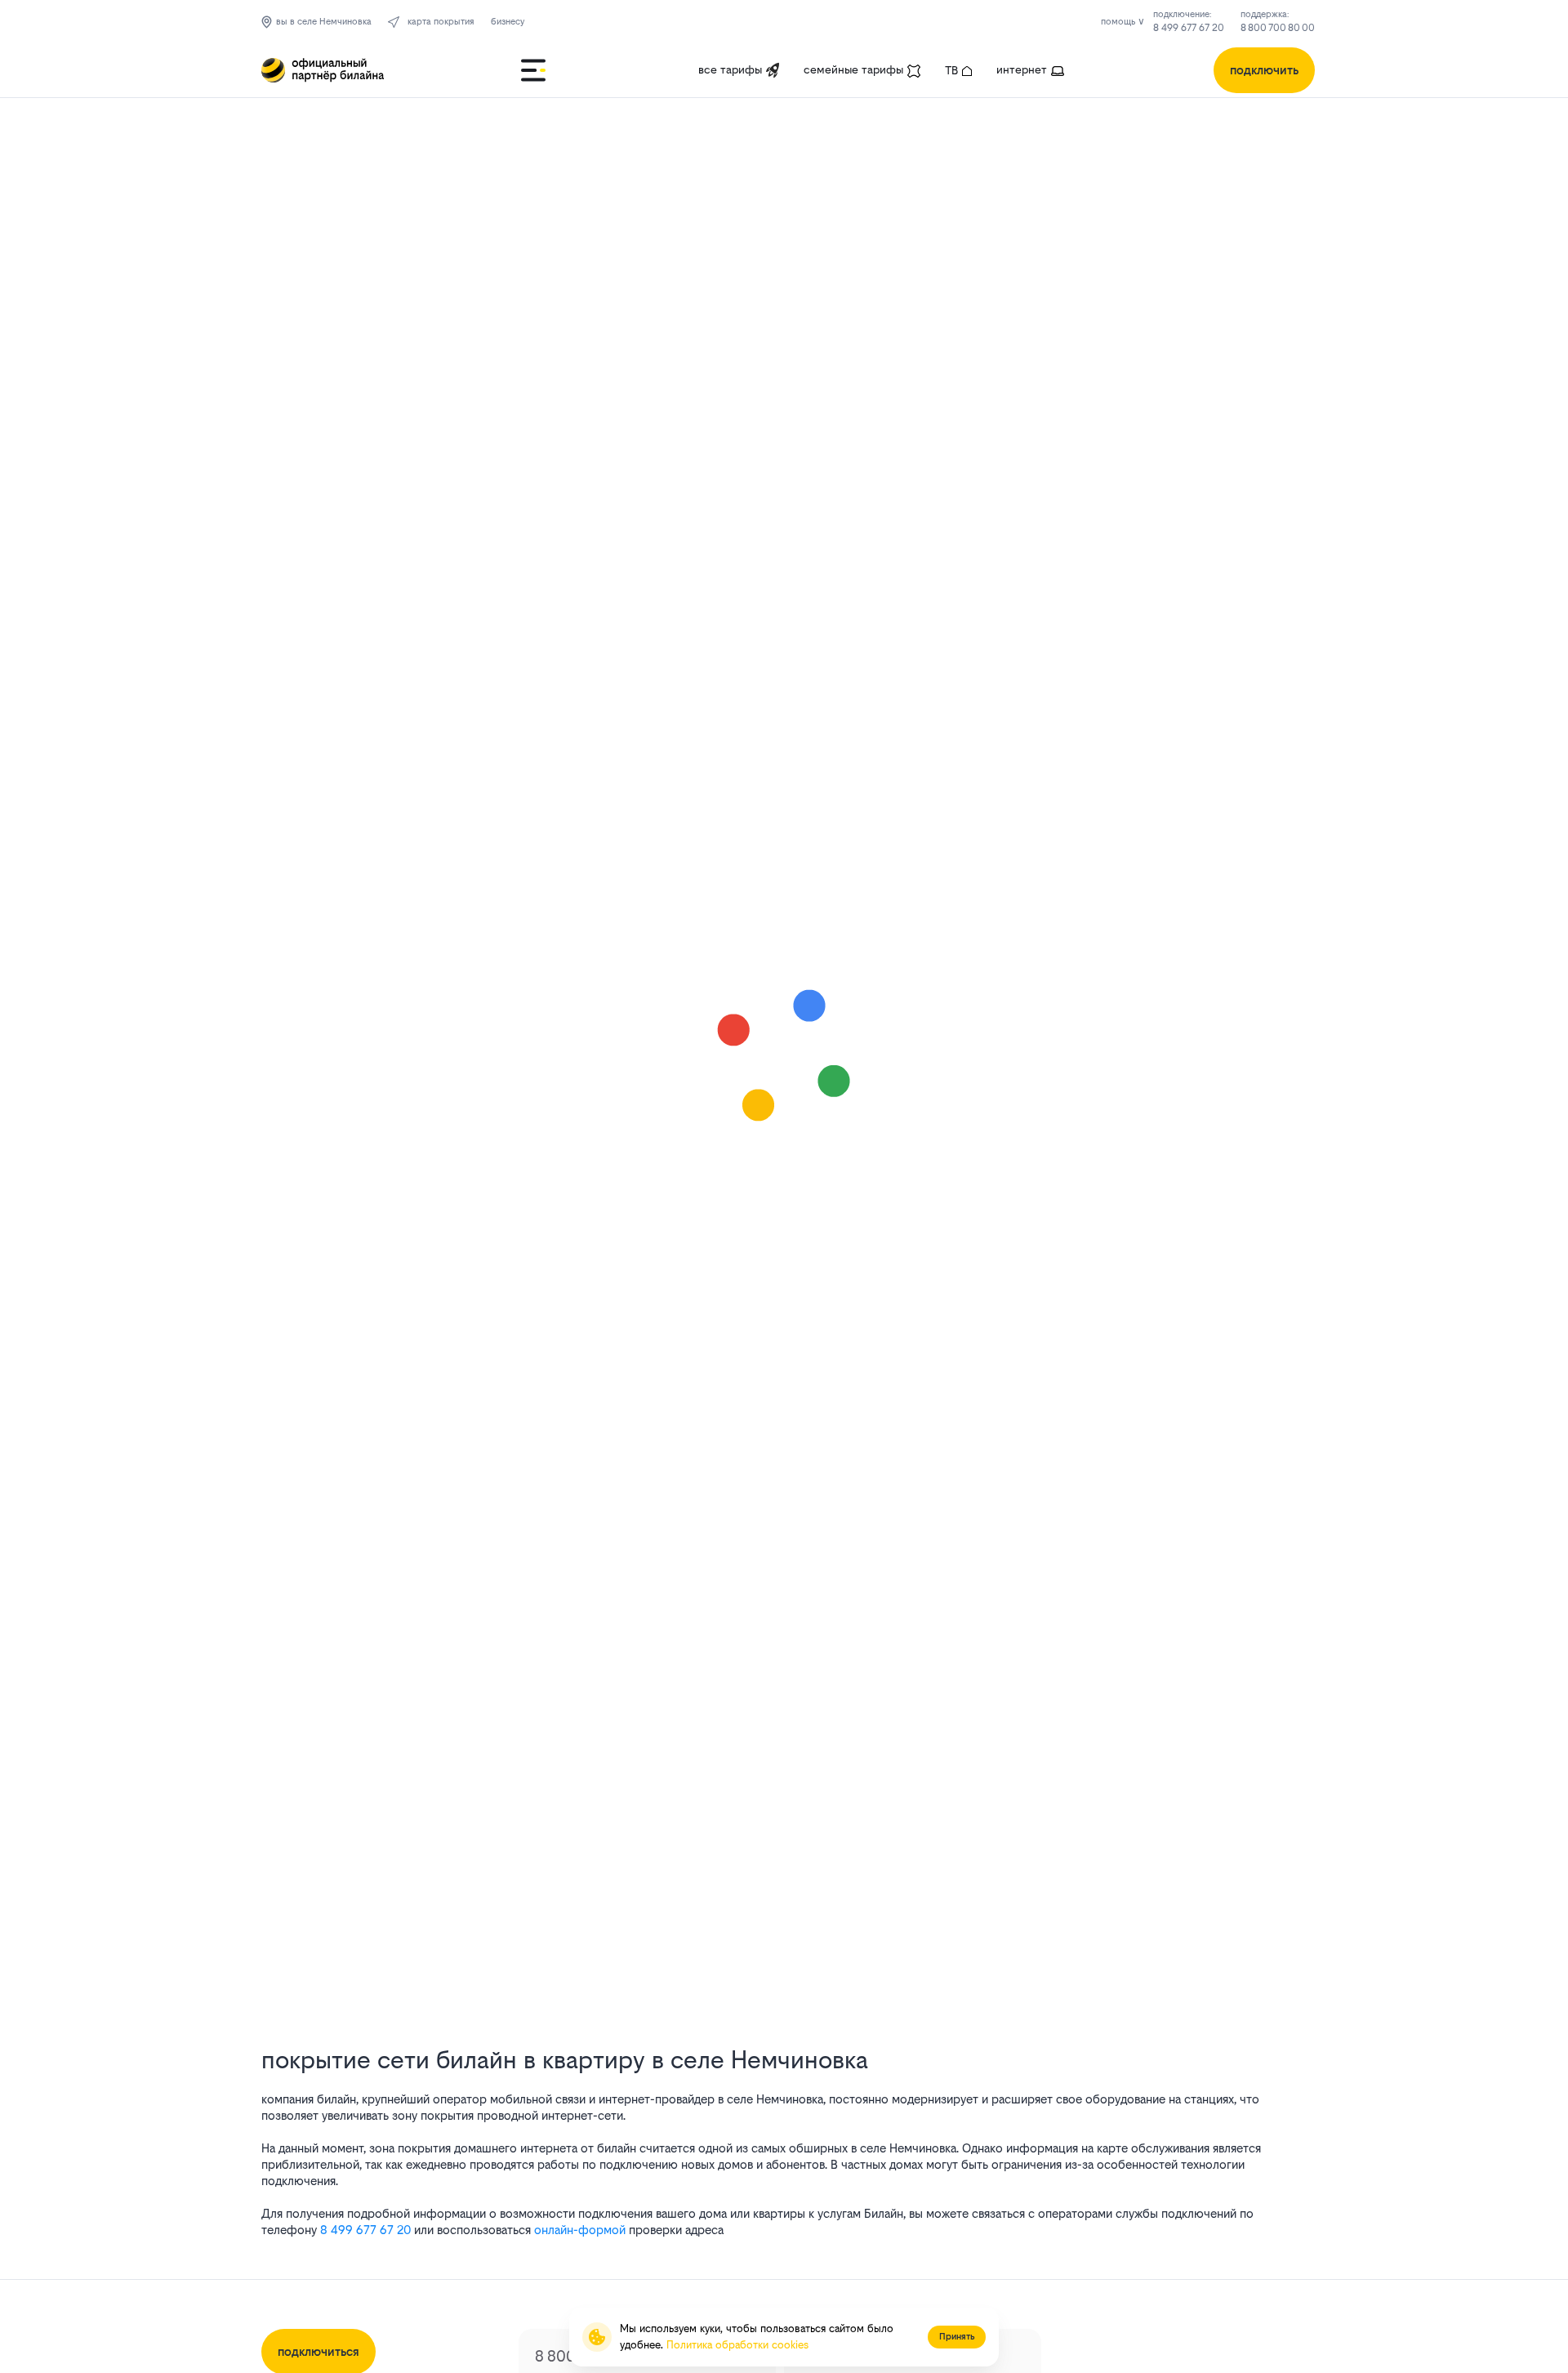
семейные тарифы (853, 69)
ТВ (951, 70)
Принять (957, 2337)
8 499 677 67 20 (1189, 28)
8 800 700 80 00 (1278, 28)
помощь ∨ (1123, 22)
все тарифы (730, 69)
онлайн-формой (580, 2230)
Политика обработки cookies (737, 2345)
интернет (1022, 69)
